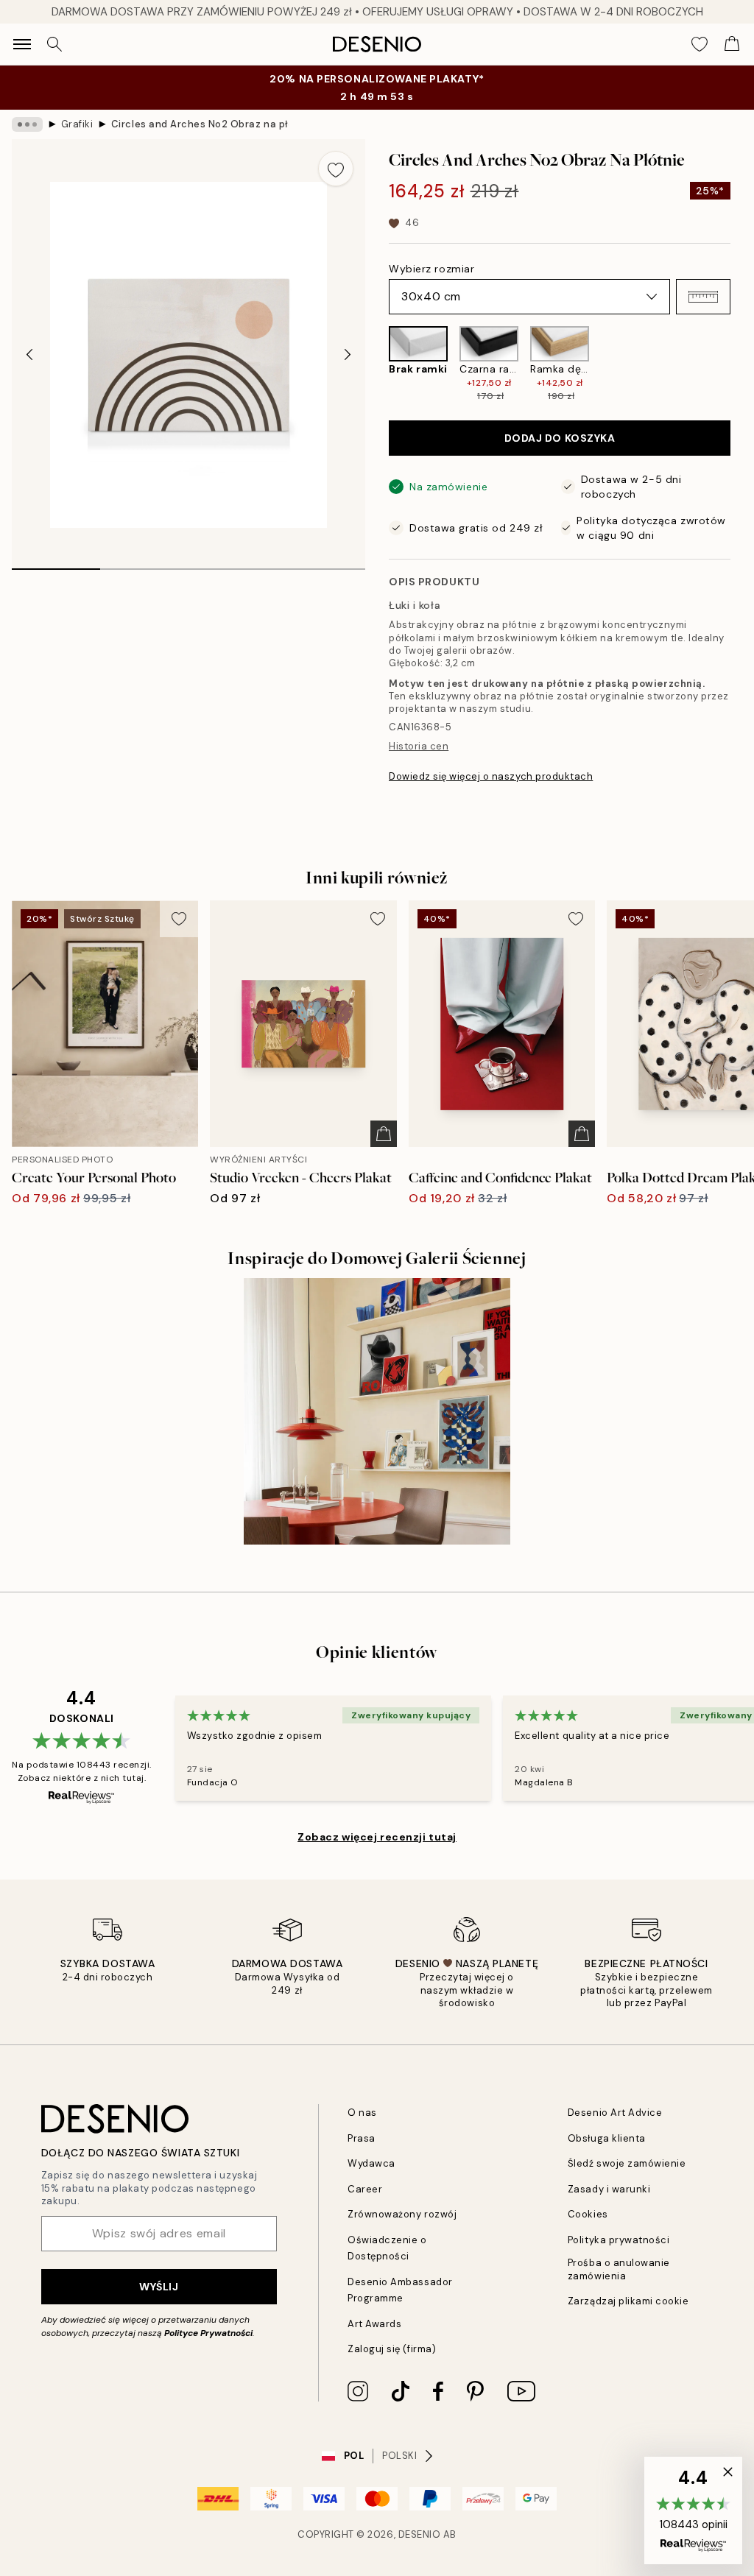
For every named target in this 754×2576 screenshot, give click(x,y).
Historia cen (419, 746)
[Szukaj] (54, 44)
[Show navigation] (22, 44)
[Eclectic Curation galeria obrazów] (377, 1411)
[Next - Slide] (348, 355)
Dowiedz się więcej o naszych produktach (491, 776)
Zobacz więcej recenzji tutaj (377, 1837)
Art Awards (374, 2324)
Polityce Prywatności (208, 2333)
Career (365, 2189)
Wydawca (371, 2163)
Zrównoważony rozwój (402, 2214)
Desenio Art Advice (615, 2113)
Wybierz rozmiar (431, 269)
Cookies (588, 2214)
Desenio (420, 2534)
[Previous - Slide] (29, 355)
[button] (703, 297)
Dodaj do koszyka (560, 438)
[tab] (56, 564)
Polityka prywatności (619, 2240)
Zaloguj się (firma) (392, 2349)
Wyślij (159, 2287)
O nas (362, 2113)
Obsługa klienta (607, 2138)
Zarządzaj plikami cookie (628, 2301)
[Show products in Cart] (732, 44)
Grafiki (77, 124)
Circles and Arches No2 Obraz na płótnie (200, 124)
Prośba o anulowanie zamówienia (619, 2269)
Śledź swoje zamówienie (627, 2163)
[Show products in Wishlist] (700, 44)
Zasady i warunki (609, 2189)
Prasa (362, 2138)
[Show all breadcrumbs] (27, 124)
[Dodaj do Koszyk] (384, 1134)
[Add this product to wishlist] (336, 169)
